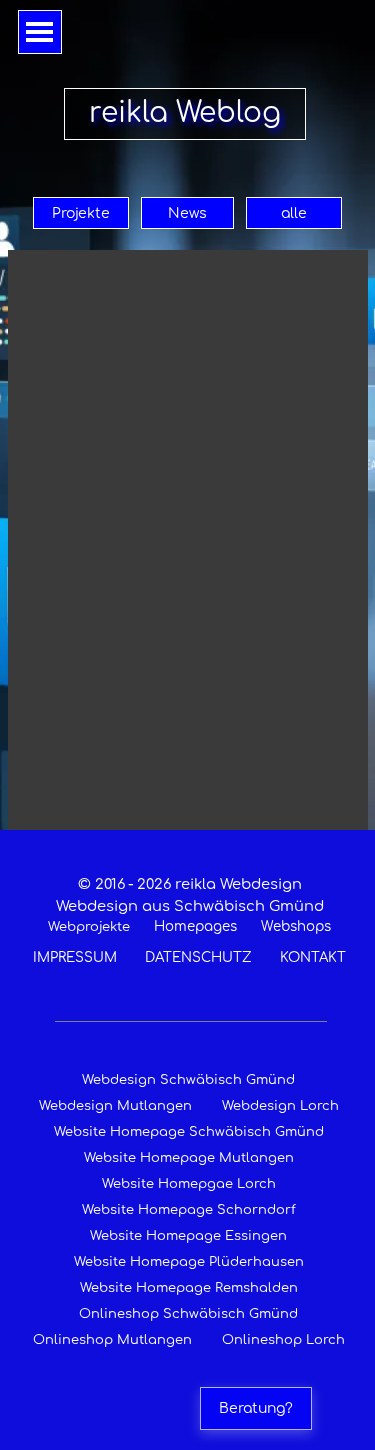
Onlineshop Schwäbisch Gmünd (188, 1314)
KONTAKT (313, 957)
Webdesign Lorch (280, 1106)
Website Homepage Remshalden (189, 1288)
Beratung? (256, 1408)
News (187, 213)
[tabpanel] (190, 920)
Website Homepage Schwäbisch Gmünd (189, 1132)
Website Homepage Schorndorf (189, 1210)
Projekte (81, 213)
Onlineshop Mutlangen (112, 1340)
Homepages (195, 926)
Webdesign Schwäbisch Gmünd (188, 1080)
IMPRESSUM (75, 957)
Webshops (296, 926)
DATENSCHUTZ (198, 957)
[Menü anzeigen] (40, 32)
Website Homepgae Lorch (189, 1184)
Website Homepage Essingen (188, 1236)
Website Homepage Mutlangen (189, 1158)
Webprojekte (89, 927)
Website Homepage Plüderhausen (189, 1262)
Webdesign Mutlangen (115, 1106)
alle (294, 213)
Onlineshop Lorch (283, 1340)
